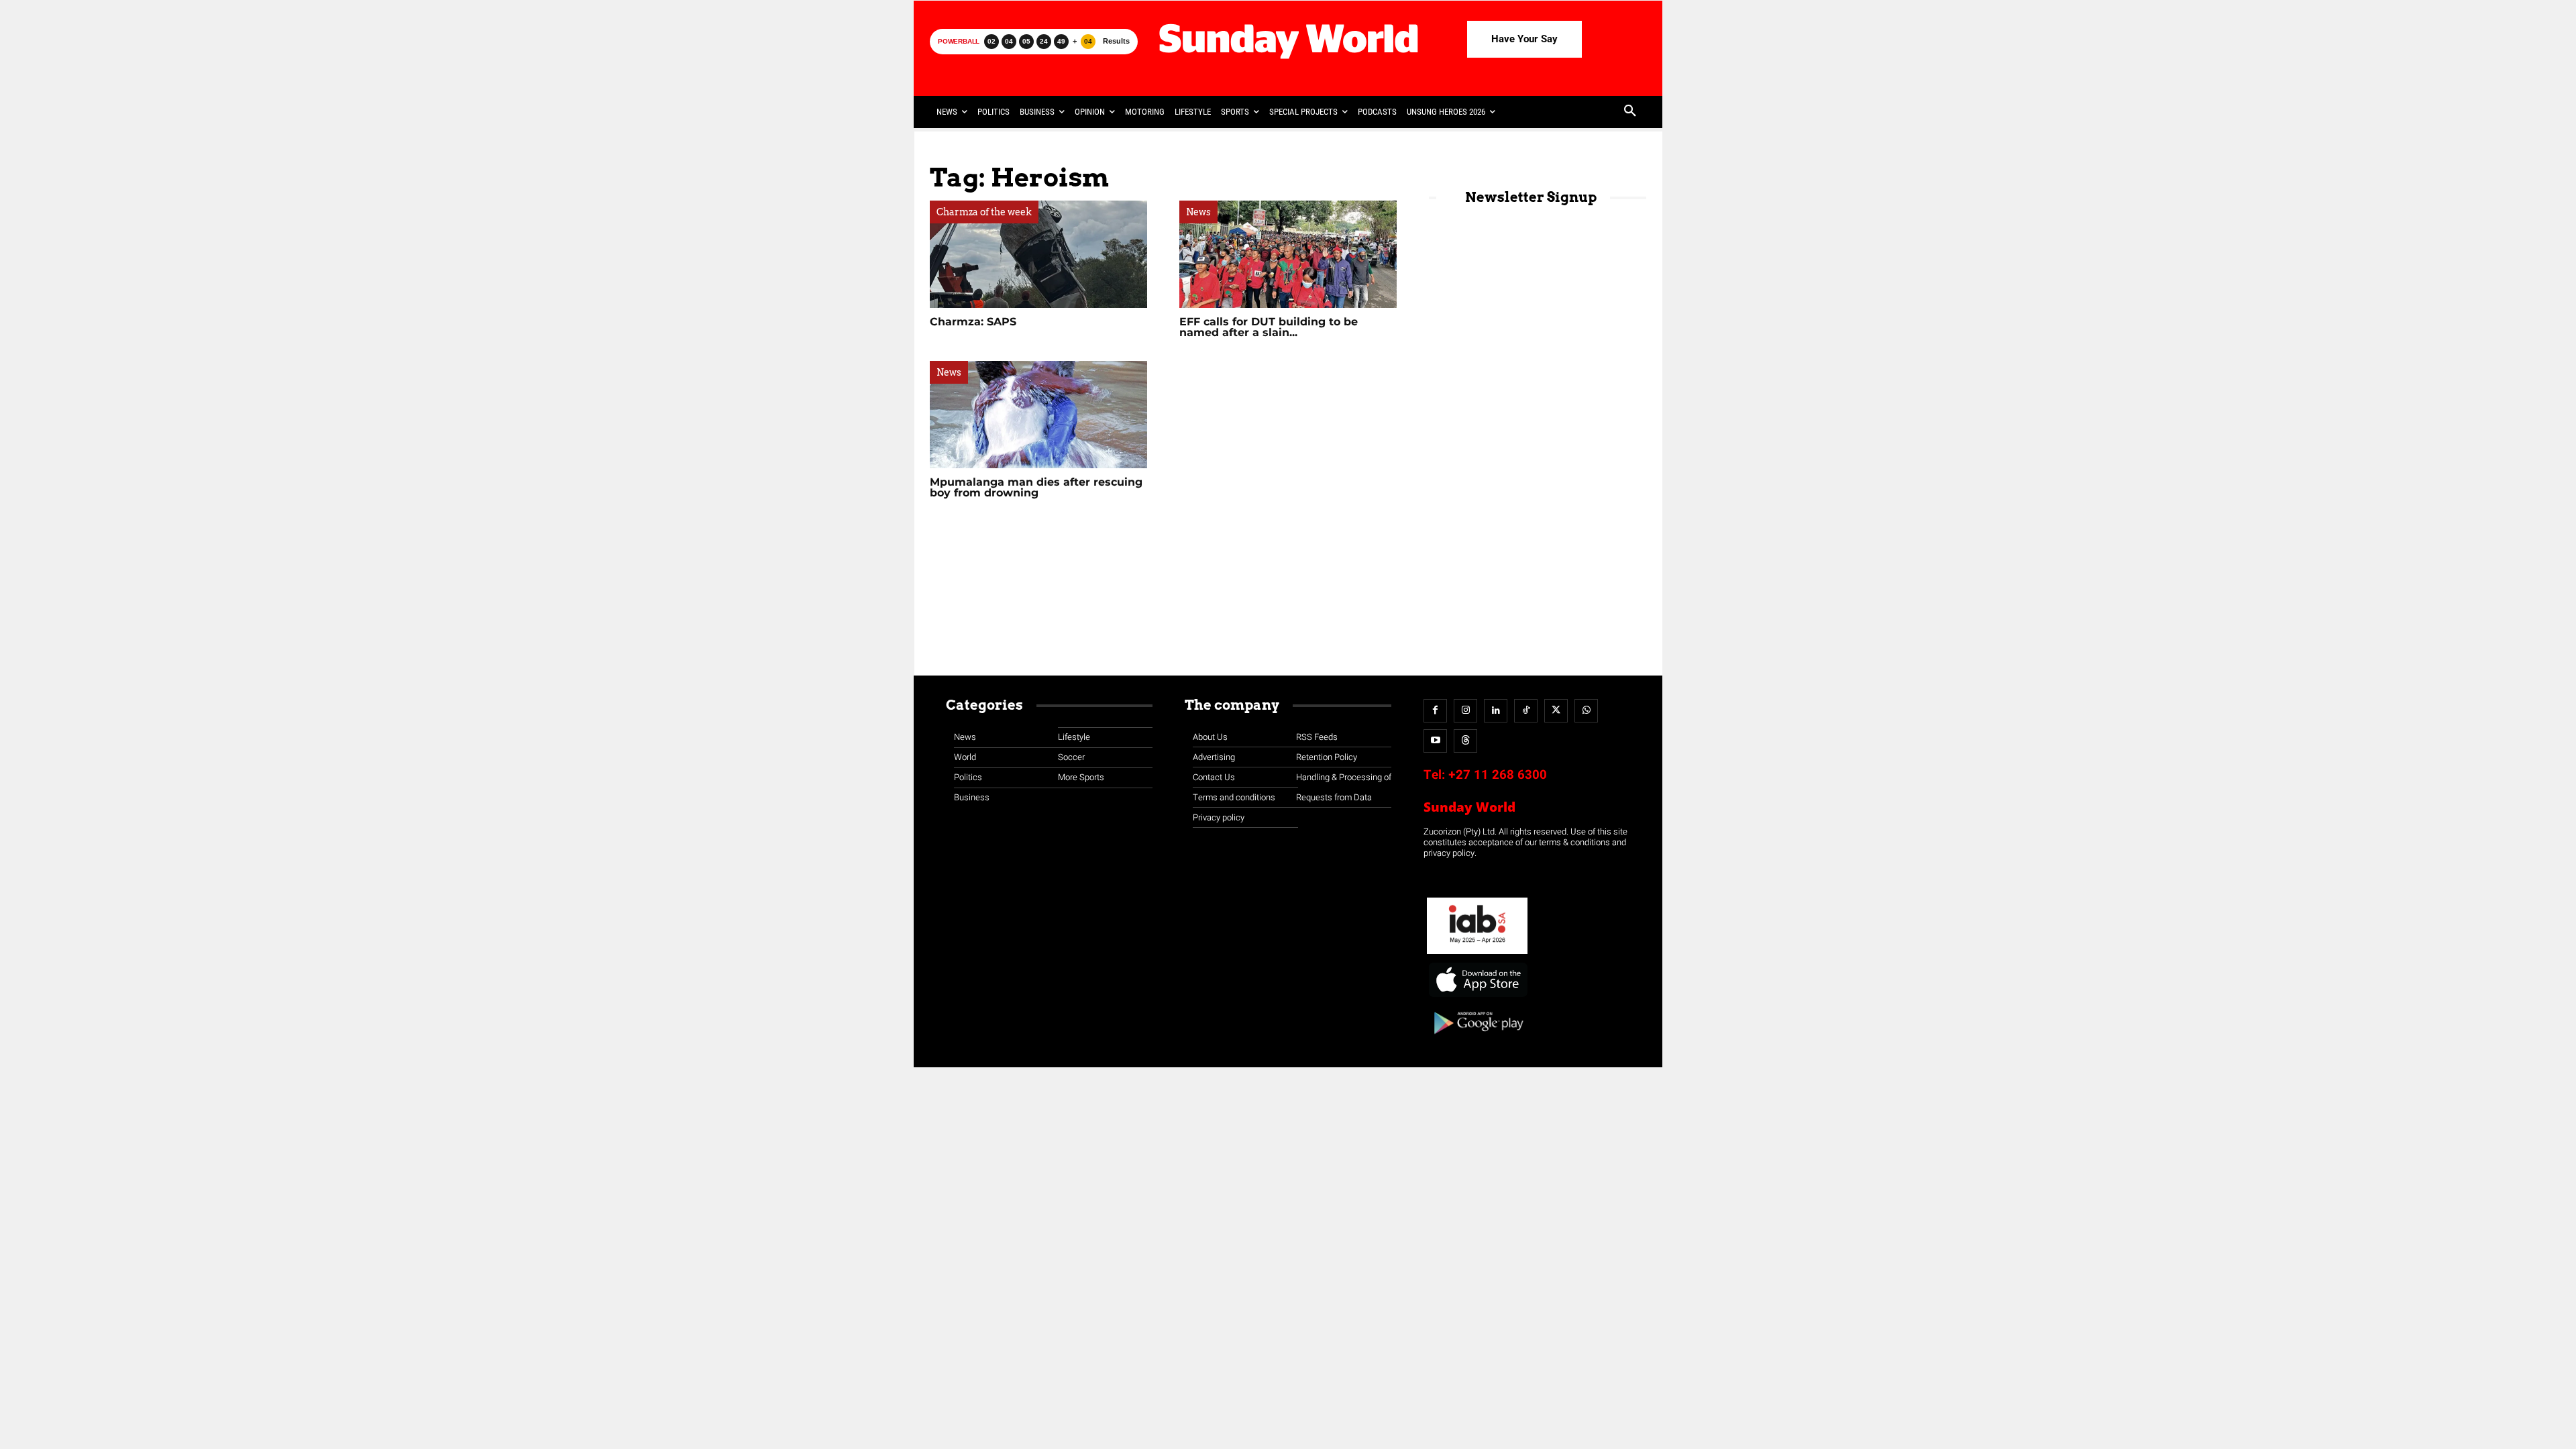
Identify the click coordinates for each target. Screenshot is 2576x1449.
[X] (1556, 711)
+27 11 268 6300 (1498, 775)
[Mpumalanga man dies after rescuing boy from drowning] (1038, 415)
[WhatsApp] (1586, 711)
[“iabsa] (1477, 954)
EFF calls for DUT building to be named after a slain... (1269, 327)
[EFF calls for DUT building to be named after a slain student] (1288, 254)
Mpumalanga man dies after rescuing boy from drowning (1036, 487)
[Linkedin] (1496, 711)
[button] (1630, 112)
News (1198, 212)
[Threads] (1465, 741)
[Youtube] (1435, 741)
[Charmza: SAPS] (1038, 254)
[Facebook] (1435, 711)
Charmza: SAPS (973, 322)
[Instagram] (1465, 711)
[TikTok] (1526, 711)
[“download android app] (1477, 1039)
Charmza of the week (984, 212)
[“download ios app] (1477, 997)
